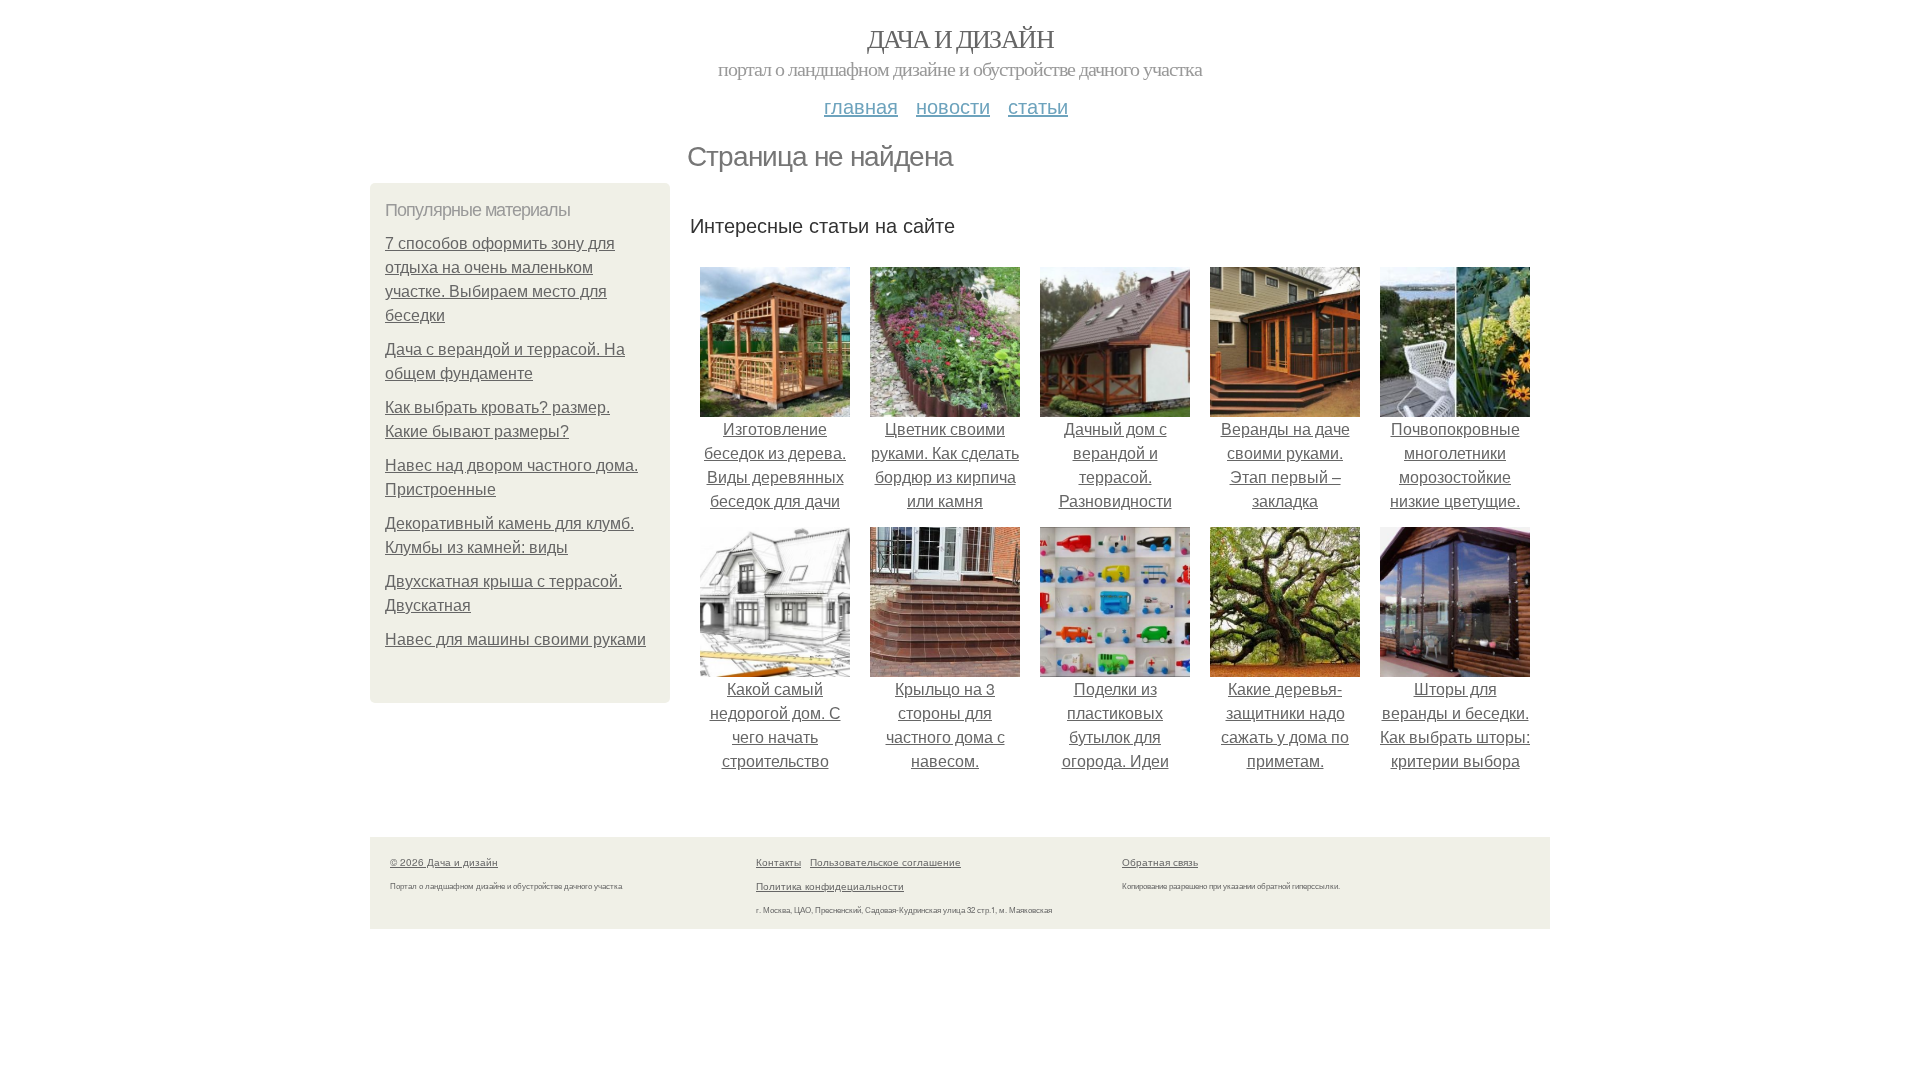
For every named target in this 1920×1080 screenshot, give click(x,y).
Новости (953, 105)
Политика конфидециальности (830, 886)
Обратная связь (1160, 862)
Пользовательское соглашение (885, 862)
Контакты (778, 862)
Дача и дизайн (960, 38)
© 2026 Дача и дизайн (444, 862)
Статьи (1038, 105)
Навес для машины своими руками (515, 639)
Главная (861, 105)
